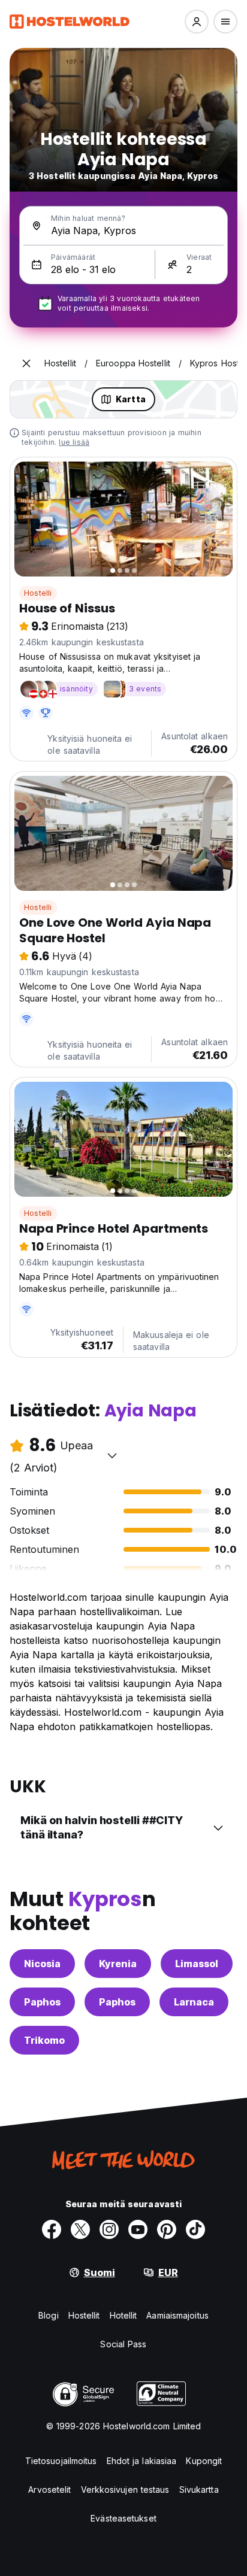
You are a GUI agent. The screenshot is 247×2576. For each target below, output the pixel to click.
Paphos (42, 2002)
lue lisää (74, 442)
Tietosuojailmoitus (61, 2461)
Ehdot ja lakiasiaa (142, 2461)
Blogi (49, 2315)
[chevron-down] (112, 1455)
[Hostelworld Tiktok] (195, 2229)
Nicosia (42, 1964)
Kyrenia (118, 1964)
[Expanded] (26, 363)
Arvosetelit (49, 2489)
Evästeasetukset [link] (123, 2518)
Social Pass (123, 2344)
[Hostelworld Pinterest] (167, 2229)
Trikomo (44, 2040)
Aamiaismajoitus (177, 2315)
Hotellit (123, 2315)
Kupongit (204, 2461)
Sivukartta (199, 2489)
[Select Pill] (197, 22)
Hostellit (84, 2315)
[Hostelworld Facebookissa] (52, 2229)
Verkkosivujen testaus (125, 2489)
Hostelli (38, 593)
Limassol (197, 1964)
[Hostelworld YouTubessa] (138, 2229)
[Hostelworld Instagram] (109, 2229)
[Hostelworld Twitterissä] (80, 2229)
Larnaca (194, 2002)
